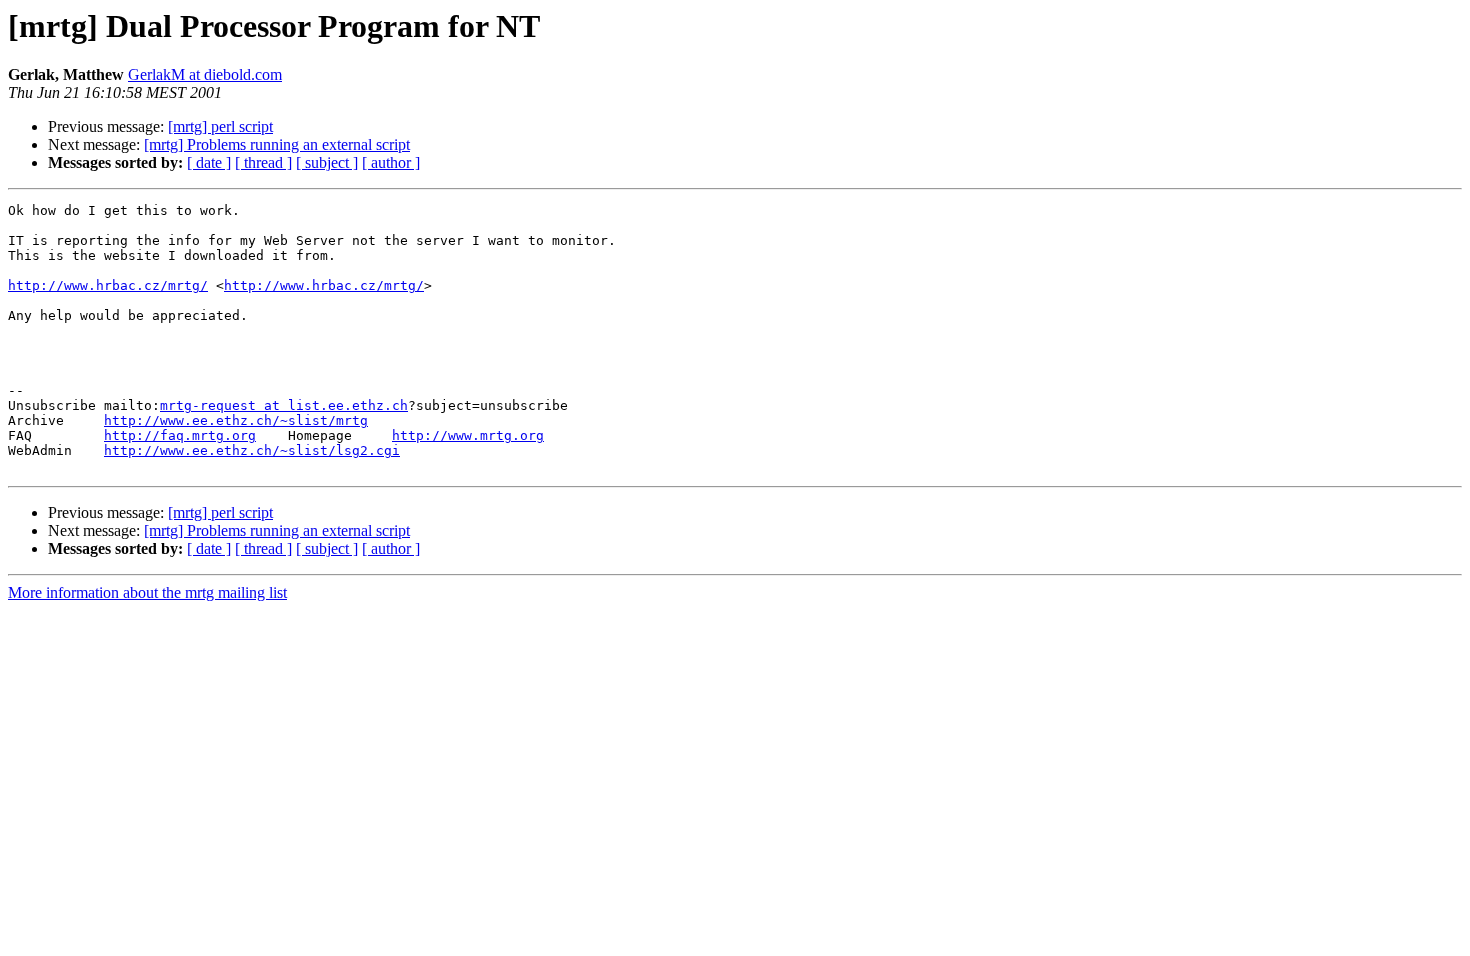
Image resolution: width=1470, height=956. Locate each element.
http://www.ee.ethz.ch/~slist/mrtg (236, 420)
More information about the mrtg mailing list (147, 592)
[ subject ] (327, 162)
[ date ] (209, 162)
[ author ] (391, 162)
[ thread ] (263, 162)
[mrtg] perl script (220, 126)
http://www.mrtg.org (468, 435)
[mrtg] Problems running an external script (277, 144)
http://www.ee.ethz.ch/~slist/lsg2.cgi (252, 450)
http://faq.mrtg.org (180, 435)
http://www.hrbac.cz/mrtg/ (108, 285)
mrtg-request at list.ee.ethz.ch (284, 405)
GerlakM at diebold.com (205, 74)
